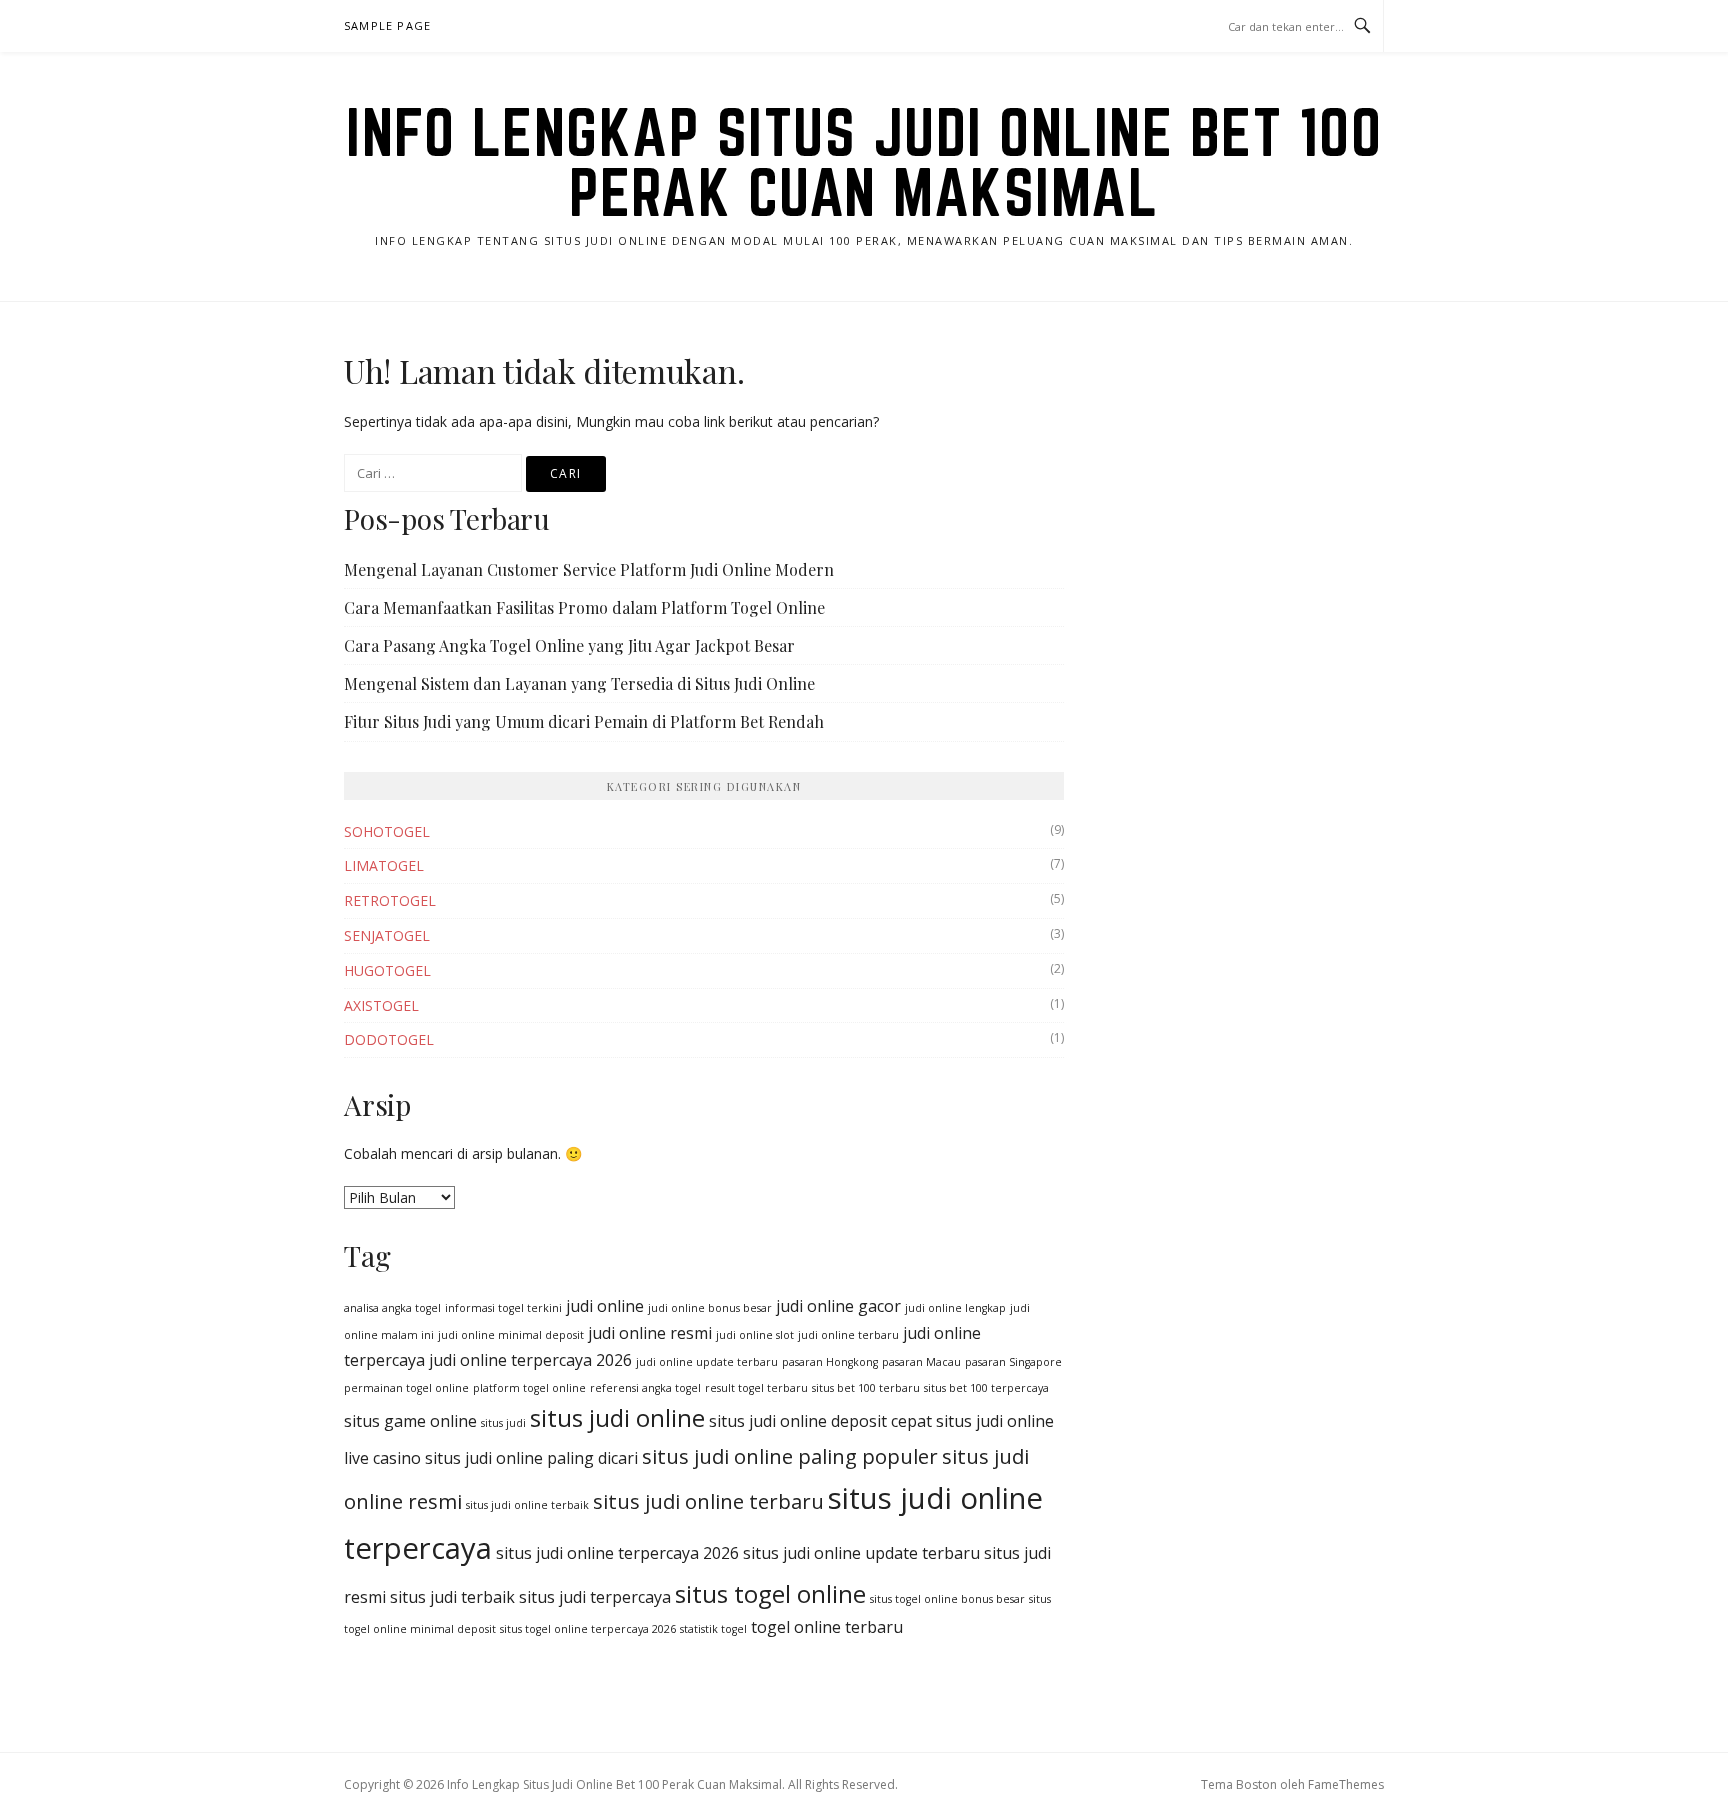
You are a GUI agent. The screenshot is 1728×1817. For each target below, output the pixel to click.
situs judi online (617, 1417)
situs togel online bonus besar (947, 1599)
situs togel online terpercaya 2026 (588, 1629)
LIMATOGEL (384, 865)
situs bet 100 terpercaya (986, 1388)
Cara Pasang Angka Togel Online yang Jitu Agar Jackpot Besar (569, 645)
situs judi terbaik (452, 1597)
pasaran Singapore (1013, 1362)
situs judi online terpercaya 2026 (617, 1553)
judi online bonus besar (710, 1308)
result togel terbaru (756, 1388)
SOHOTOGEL (387, 831)
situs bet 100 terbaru (866, 1388)
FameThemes (1346, 1784)
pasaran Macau (921, 1362)
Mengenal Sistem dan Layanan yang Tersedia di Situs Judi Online (579, 683)
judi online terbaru (848, 1335)
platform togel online (529, 1388)
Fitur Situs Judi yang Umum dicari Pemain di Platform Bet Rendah (584, 721)
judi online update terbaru (707, 1362)
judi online (605, 1306)
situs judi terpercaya (595, 1597)
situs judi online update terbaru (861, 1553)
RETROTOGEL (390, 900)
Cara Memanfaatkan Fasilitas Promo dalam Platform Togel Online (584, 607)
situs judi (503, 1423)
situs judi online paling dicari (531, 1458)
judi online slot (755, 1335)
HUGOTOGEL (387, 970)
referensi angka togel (645, 1388)
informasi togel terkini (503, 1308)
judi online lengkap (955, 1308)
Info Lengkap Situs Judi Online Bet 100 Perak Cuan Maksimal (864, 162)
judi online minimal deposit (511, 1335)
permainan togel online (406, 1388)
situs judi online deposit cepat (820, 1421)
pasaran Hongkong (830, 1362)
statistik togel (713, 1629)
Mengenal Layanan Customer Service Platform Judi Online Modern (589, 569)
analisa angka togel (392, 1308)
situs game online (410, 1421)
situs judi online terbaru (708, 1501)
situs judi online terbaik (527, 1505)
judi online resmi (650, 1333)
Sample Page (387, 25)
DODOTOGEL (389, 1039)
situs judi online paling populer (790, 1456)
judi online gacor (838, 1306)
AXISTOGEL (381, 1005)
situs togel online (770, 1593)
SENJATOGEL (387, 935)
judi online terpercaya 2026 (530, 1360)
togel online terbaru (827, 1627)
